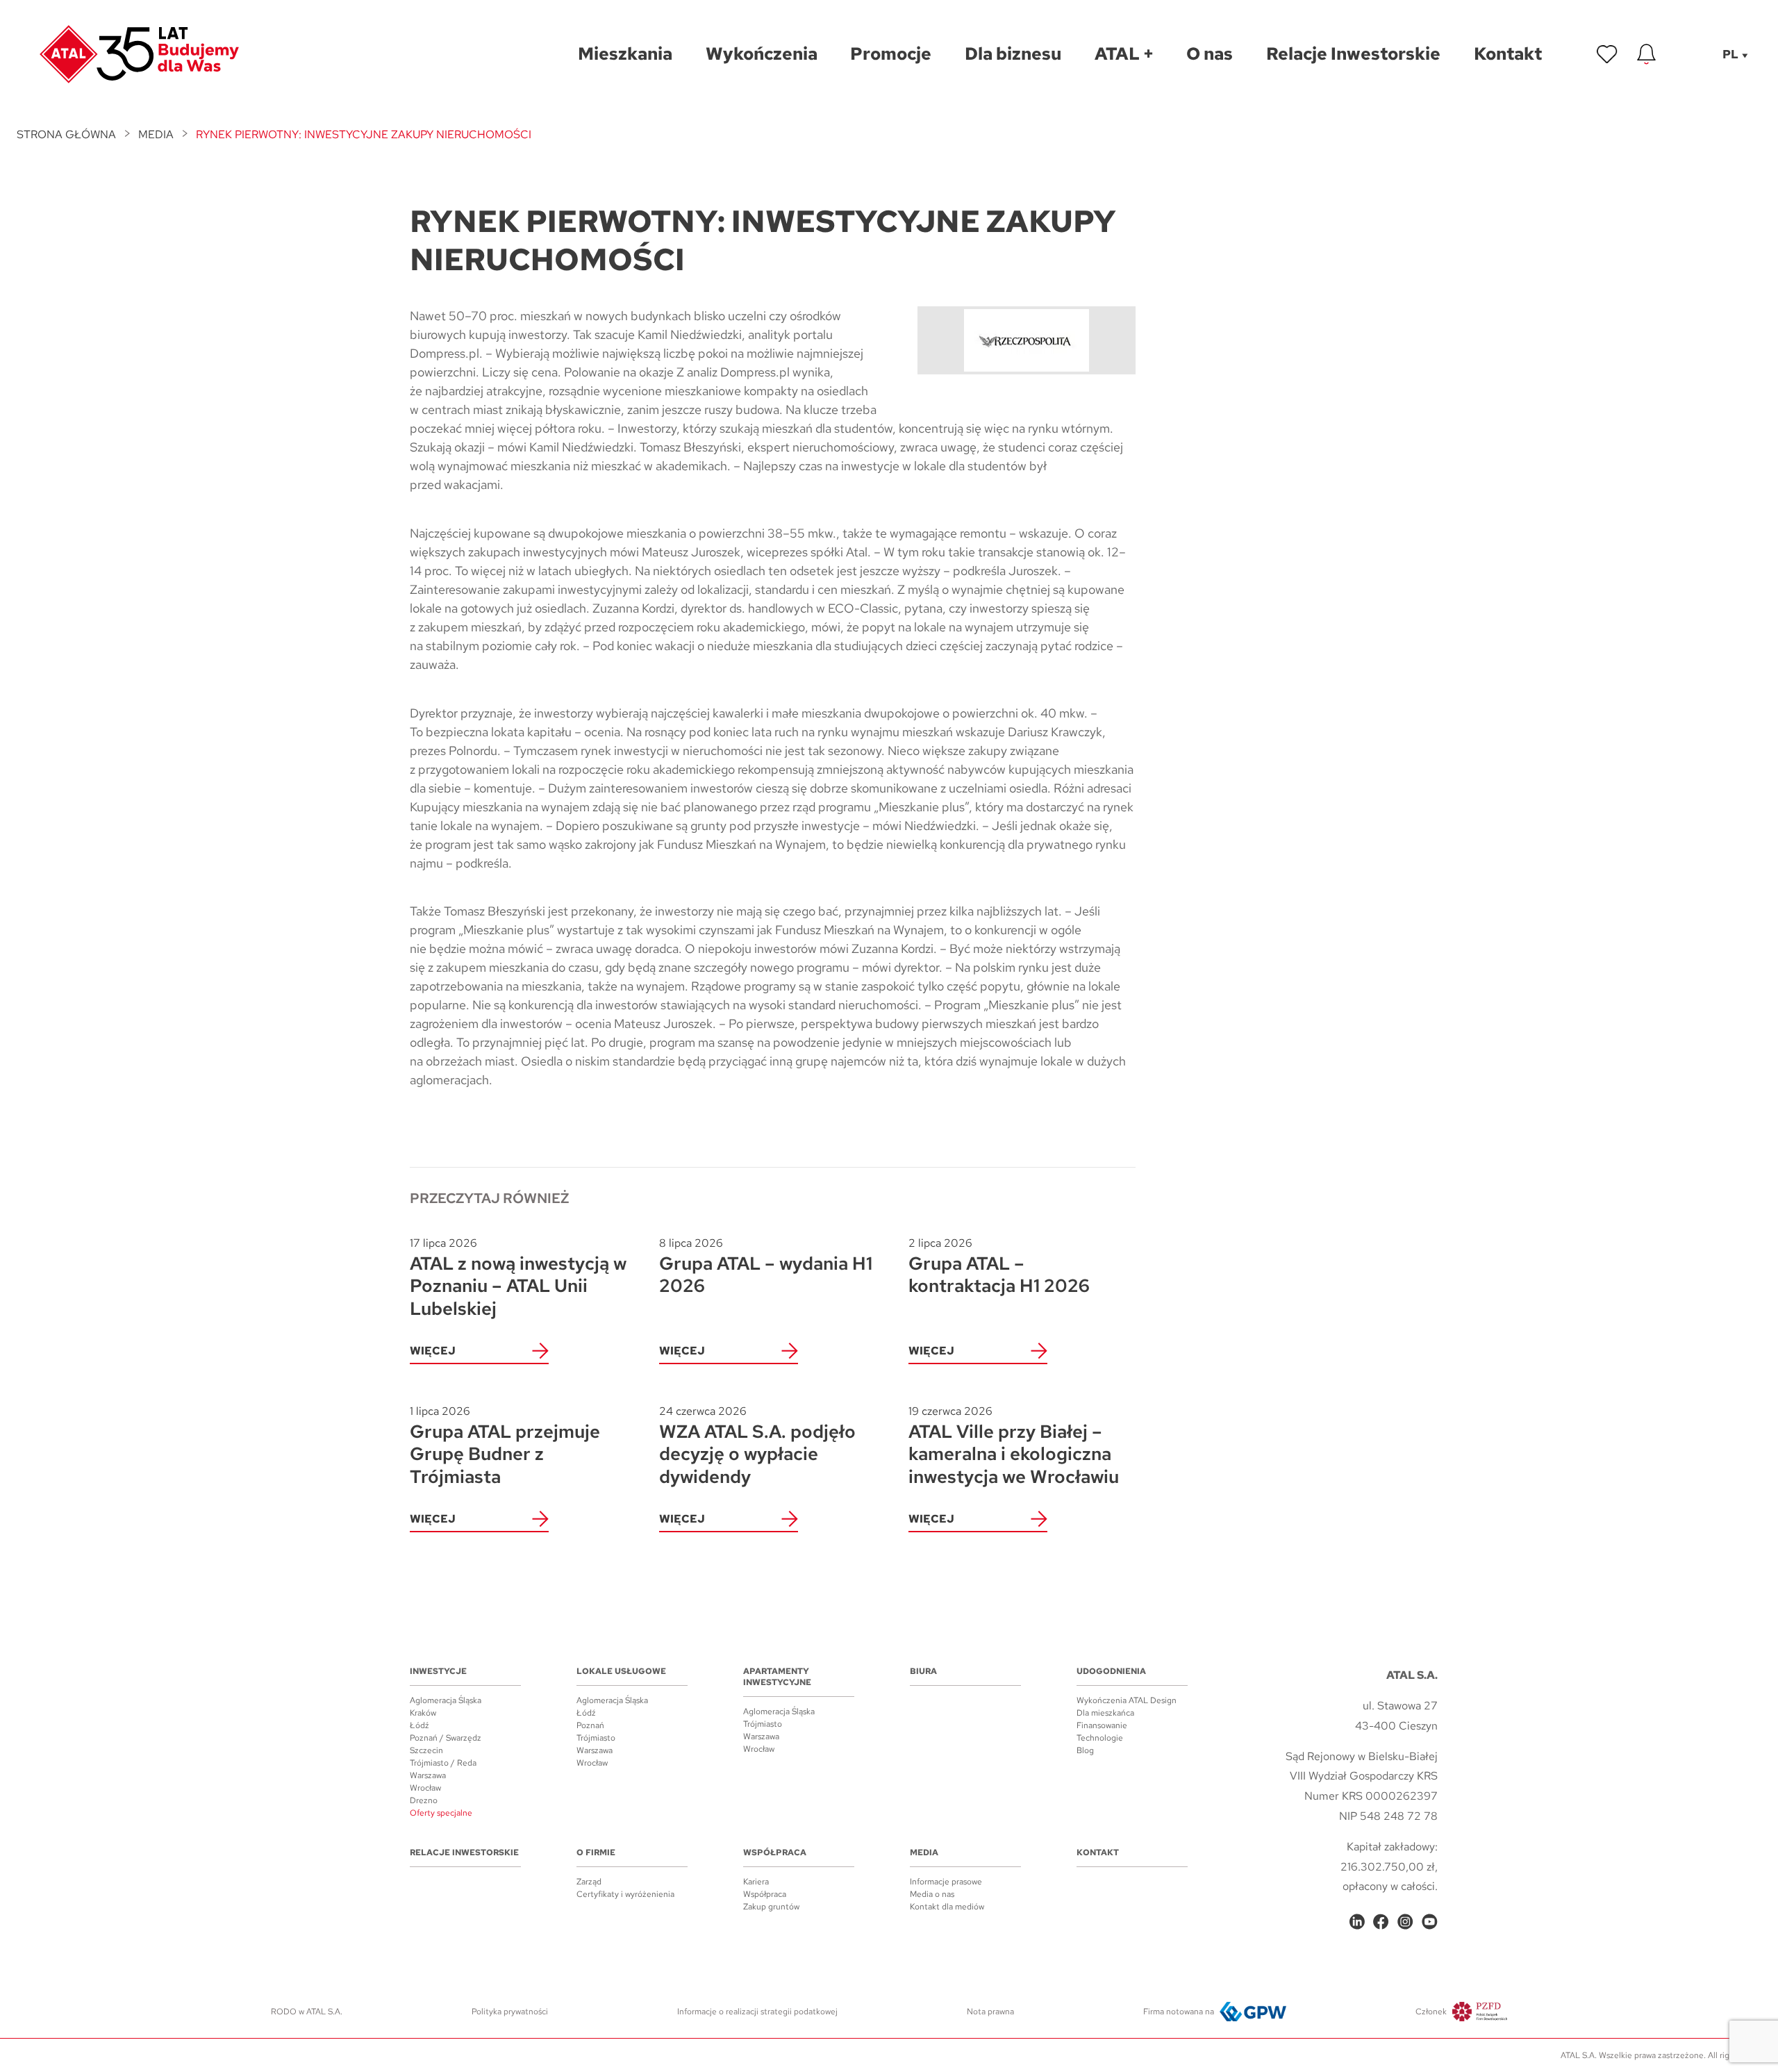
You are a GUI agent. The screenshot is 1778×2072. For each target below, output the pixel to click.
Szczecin (426, 1750)
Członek (1431, 2012)
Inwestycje (438, 1671)
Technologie (1100, 1738)
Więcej (433, 1351)
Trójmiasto (596, 1738)
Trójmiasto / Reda (443, 1763)
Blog (1085, 1750)
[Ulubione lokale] (1607, 54)
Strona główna (66, 134)
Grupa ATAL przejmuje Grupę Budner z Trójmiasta (505, 1446)
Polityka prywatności (510, 2012)
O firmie (596, 1853)
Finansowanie (1102, 1725)
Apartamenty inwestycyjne (777, 1677)
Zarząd (589, 1882)
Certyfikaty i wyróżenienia (625, 1894)
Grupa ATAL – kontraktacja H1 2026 (999, 1267)
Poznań (590, 1725)
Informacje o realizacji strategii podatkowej (757, 2012)
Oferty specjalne (441, 1813)
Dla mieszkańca (1105, 1713)
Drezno (424, 1800)
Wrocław (425, 1788)
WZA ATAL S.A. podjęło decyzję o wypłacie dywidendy (757, 1446)
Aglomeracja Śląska (446, 1700)
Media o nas (932, 1894)
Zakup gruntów (771, 1907)
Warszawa (428, 1775)
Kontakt (1098, 1853)
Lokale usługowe (621, 1671)
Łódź (419, 1725)
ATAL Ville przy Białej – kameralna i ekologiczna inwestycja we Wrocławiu (1014, 1446)
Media (156, 134)
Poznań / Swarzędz (446, 1738)
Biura (923, 1671)
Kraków (423, 1713)
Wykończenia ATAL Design (1127, 1700)
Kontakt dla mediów (947, 1907)
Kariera (756, 1882)
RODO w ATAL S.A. (307, 2012)
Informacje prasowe (946, 1882)
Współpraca (775, 1853)
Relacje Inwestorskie (464, 1853)
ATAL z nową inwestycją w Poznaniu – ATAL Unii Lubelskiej (518, 1278)
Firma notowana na (1179, 2012)
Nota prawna (990, 2012)
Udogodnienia (1111, 1671)
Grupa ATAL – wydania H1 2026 (766, 1267)
